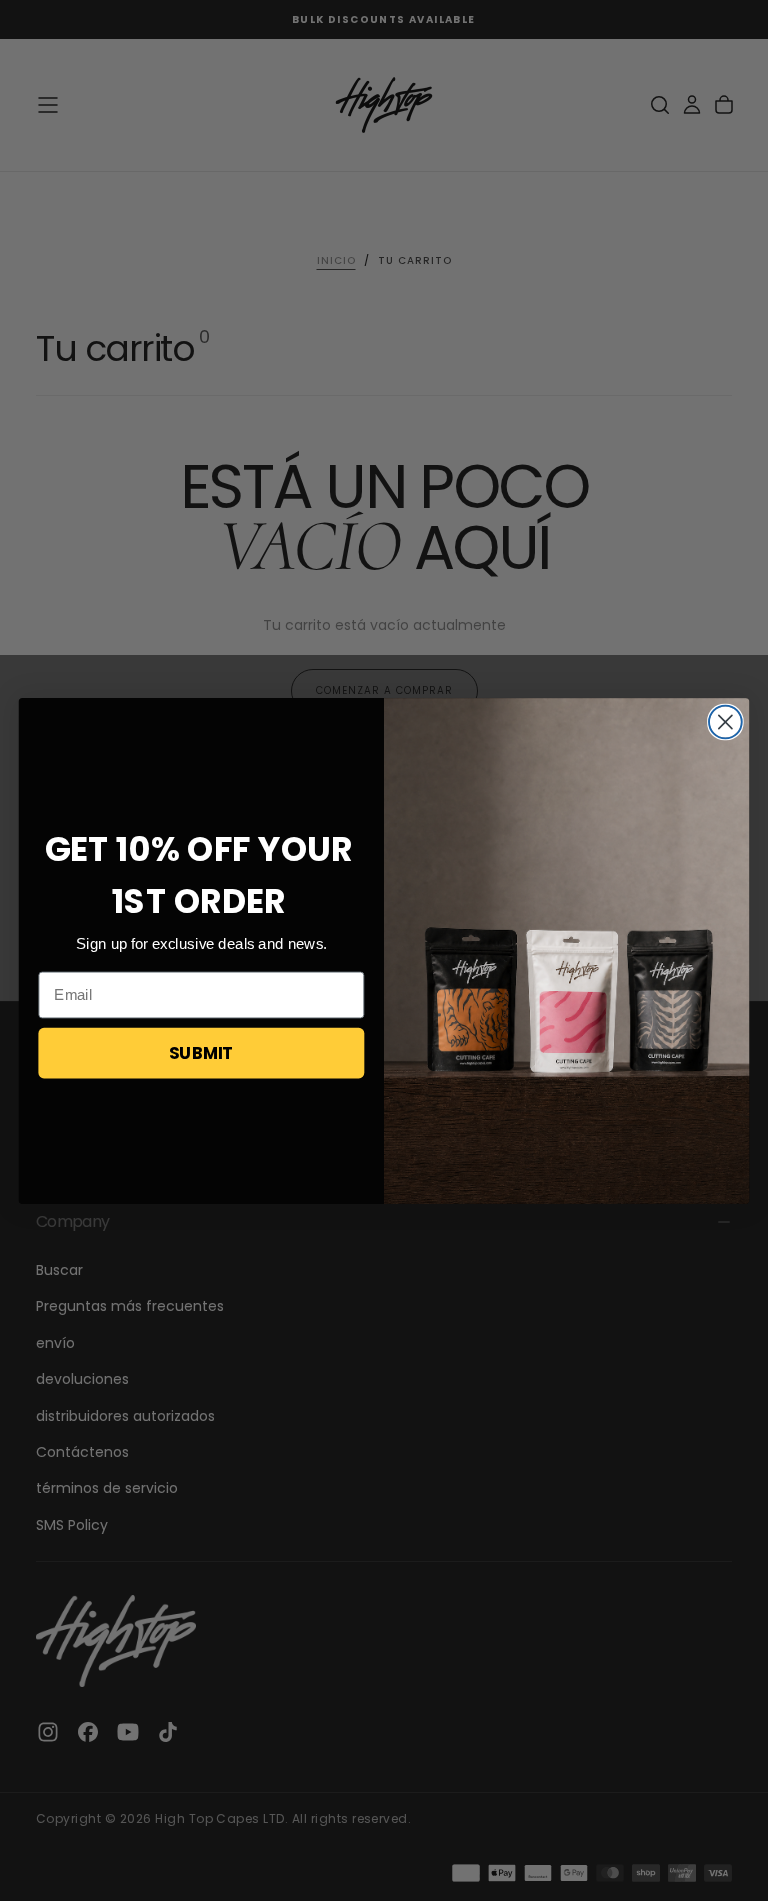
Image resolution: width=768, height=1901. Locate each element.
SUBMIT (201, 1051)
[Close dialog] (725, 721)
